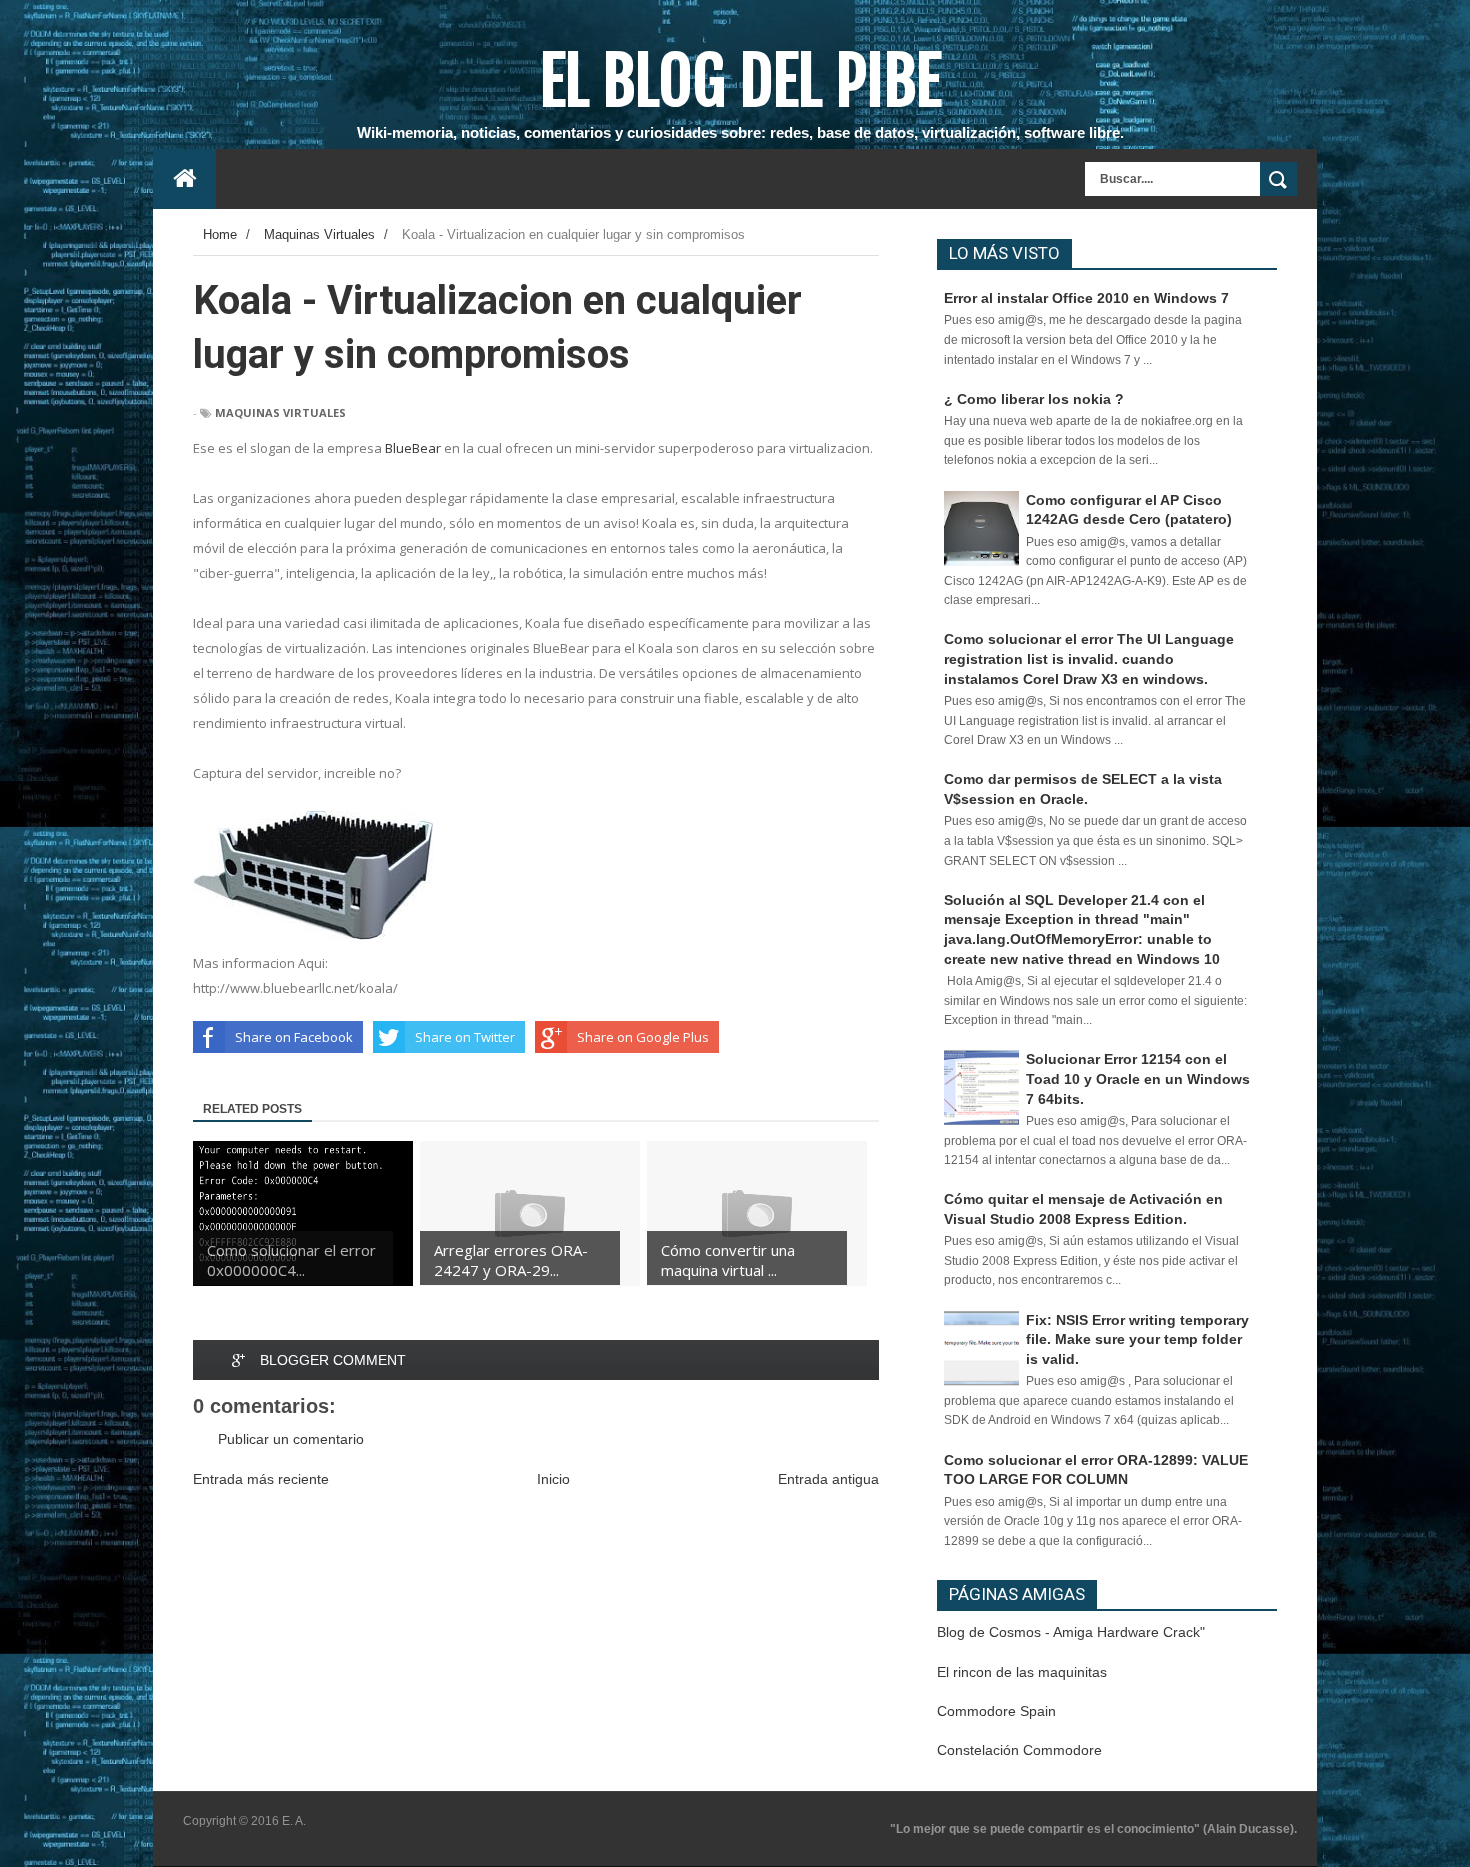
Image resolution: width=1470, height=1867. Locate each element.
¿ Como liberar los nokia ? (1034, 399)
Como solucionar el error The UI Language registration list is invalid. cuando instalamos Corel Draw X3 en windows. (1089, 658)
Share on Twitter (465, 1037)
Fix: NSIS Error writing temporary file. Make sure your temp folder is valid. (1137, 1339)
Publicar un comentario (291, 1439)
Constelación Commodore (1019, 1750)
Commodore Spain (996, 1711)
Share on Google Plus (643, 1037)
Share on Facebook (294, 1037)
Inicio (553, 1479)
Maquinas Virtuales (280, 412)
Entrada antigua (828, 1479)
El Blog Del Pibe (740, 81)
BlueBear (413, 448)
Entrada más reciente (261, 1479)
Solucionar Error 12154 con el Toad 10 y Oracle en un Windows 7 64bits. (1138, 1078)
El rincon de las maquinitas (1022, 1672)
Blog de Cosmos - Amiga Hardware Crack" (1071, 1632)
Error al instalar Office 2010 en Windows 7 (1086, 298)
